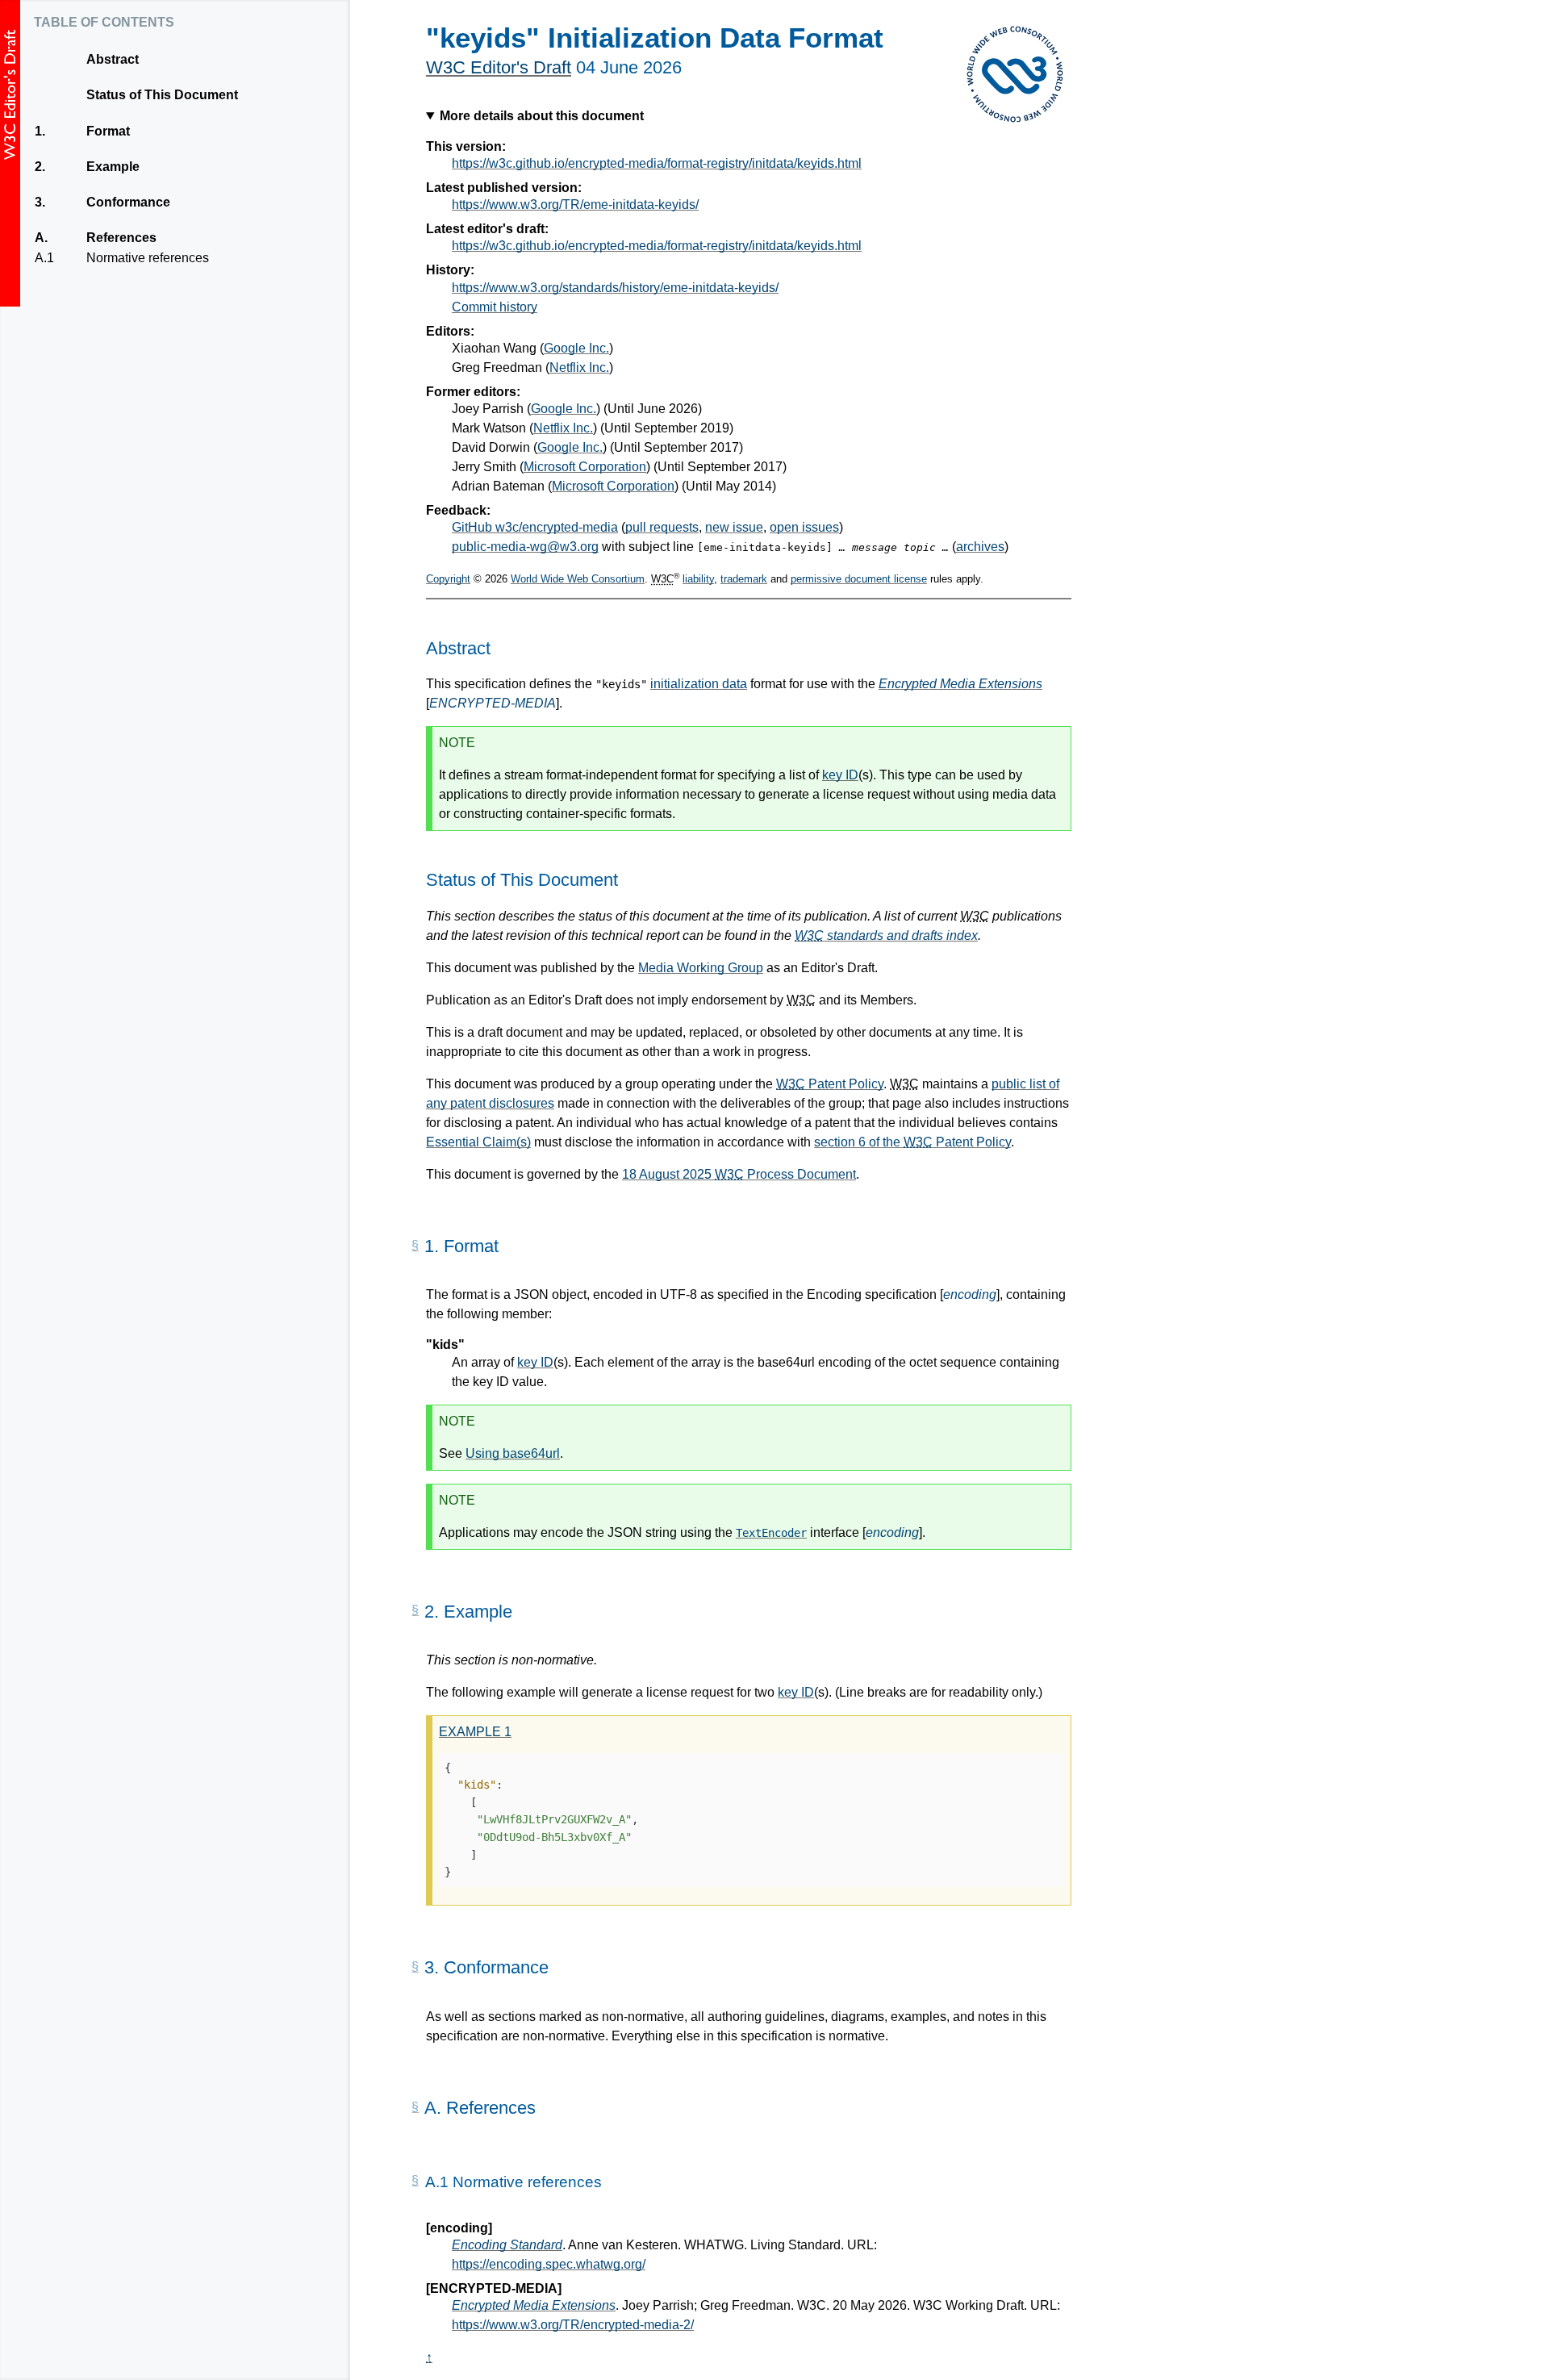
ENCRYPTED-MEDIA (493, 703)
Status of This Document (162, 95)
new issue (734, 527)
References (121, 238)
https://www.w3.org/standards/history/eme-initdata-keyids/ (615, 288)
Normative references (147, 258)
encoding (970, 1294)
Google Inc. (576, 348)
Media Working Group (701, 968)
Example (113, 167)
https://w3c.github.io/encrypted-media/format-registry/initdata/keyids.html (657, 163)
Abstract (113, 59)
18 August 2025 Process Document (739, 1174)
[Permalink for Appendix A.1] (415, 2181)
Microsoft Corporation (585, 467)
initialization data (699, 684)
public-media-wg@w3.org (525, 547)
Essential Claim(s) (478, 1142)
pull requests (662, 527)
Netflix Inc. (579, 367)
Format (108, 131)
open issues (804, 527)
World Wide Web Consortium (578, 579)
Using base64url (513, 1453)
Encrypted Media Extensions (960, 684)
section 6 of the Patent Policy (912, 1142)
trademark (744, 579)
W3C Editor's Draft (499, 67)
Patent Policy (830, 1084)
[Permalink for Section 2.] (415, 1610)
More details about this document (542, 116)
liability (698, 579)
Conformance (128, 202)
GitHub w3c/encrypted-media (535, 527)
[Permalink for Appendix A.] (415, 2107)
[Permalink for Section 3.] (415, 1967)
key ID (840, 775)
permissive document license (859, 579)
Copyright (448, 579)
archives (980, 547)
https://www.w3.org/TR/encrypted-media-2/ (573, 2325)
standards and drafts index (886, 935)
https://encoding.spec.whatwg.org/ (549, 2264)
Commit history (495, 307)
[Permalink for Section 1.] (415, 1246)
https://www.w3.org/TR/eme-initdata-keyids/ (575, 205)
